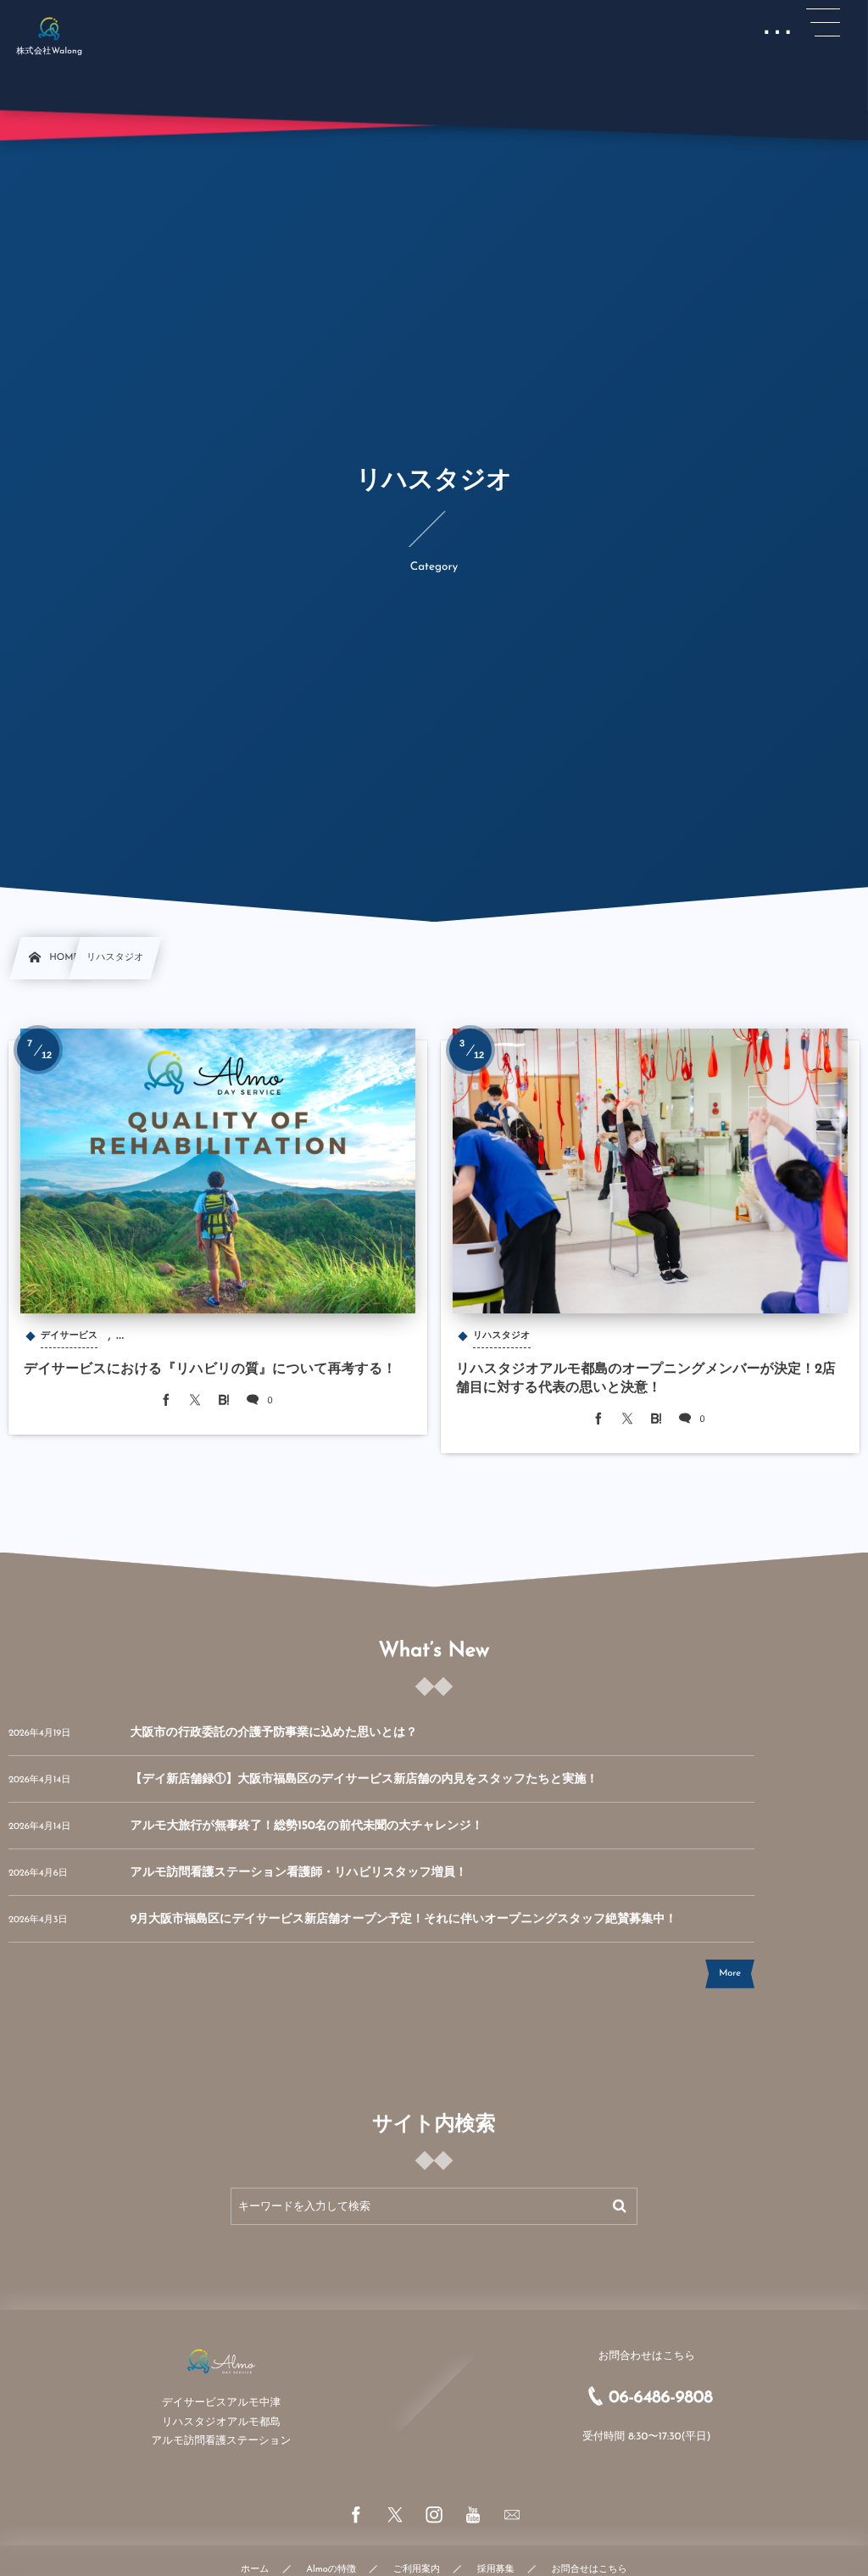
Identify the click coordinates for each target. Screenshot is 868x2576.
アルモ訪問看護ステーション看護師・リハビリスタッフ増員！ (299, 1873)
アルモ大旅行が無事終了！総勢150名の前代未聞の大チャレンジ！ (307, 1826)
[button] (823, 23)
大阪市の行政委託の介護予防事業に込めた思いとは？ (274, 1733)
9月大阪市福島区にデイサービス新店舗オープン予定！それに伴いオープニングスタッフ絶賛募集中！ (404, 1919)
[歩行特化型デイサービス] (49, 28)
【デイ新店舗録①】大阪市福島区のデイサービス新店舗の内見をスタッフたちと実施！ (364, 1779)
